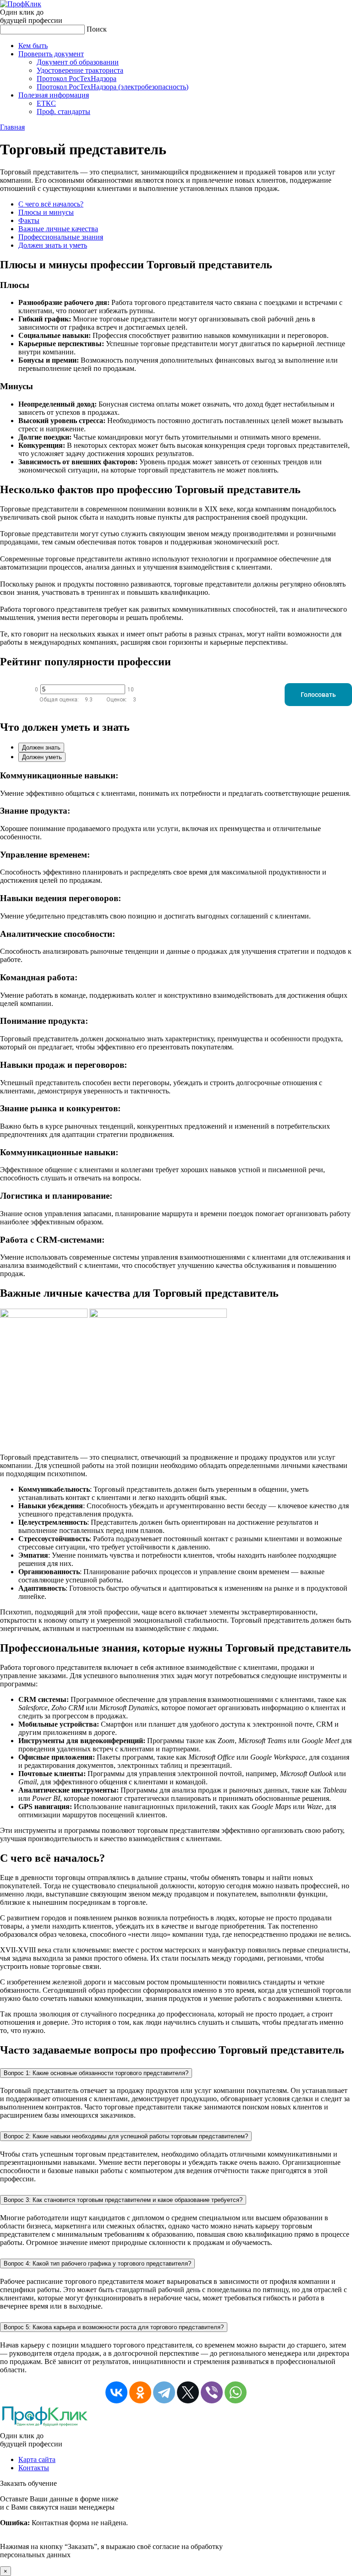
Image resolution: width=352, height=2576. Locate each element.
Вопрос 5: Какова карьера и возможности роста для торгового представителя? (114, 2327)
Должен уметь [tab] (42, 757)
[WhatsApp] (236, 2392)
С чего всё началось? (51, 204)
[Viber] (212, 2392)
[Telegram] (164, 2392)
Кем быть (33, 46)
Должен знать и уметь (53, 245)
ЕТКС (46, 103)
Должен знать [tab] (41, 747)
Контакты (34, 2468)
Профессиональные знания (61, 237)
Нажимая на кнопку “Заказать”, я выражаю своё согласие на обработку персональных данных (111, 2527)
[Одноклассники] (140, 2392)
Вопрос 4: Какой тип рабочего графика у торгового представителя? (97, 2264)
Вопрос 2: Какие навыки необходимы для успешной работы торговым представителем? (126, 2136)
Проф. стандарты (63, 111)
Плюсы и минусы (46, 212)
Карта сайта (37, 2459)
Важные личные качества (58, 229)
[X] (188, 2392)
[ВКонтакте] (116, 2392)
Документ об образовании (78, 62)
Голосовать (318, 695)
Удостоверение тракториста (80, 70)
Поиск (97, 29)
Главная (12, 127)
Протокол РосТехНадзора (77, 79)
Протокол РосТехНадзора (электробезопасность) (113, 87)
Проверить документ (51, 54)
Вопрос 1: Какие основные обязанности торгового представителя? (96, 2073)
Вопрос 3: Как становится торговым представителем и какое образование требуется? (123, 2200)
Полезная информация (54, 95)
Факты (29, 220)
